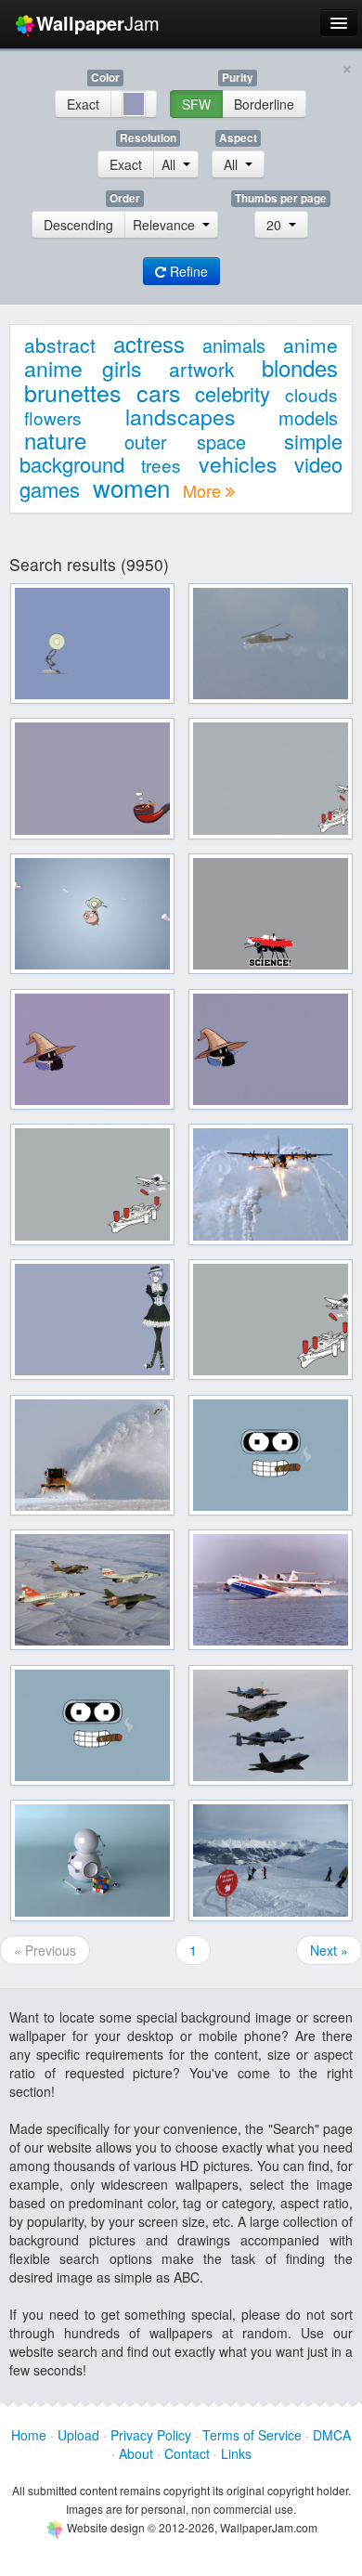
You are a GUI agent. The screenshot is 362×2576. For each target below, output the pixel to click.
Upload (78, 2435)
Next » (329, 1950)
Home (29, 2435)
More (204, 490)
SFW (196, 104)
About (136, 2453)
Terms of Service (252, 2435)
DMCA (332, 2435)
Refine (187, 271)
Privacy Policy (151, 2435)
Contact (187, 2453)
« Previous (45, 1950)
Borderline (264, 104)
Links (236, 2453)
